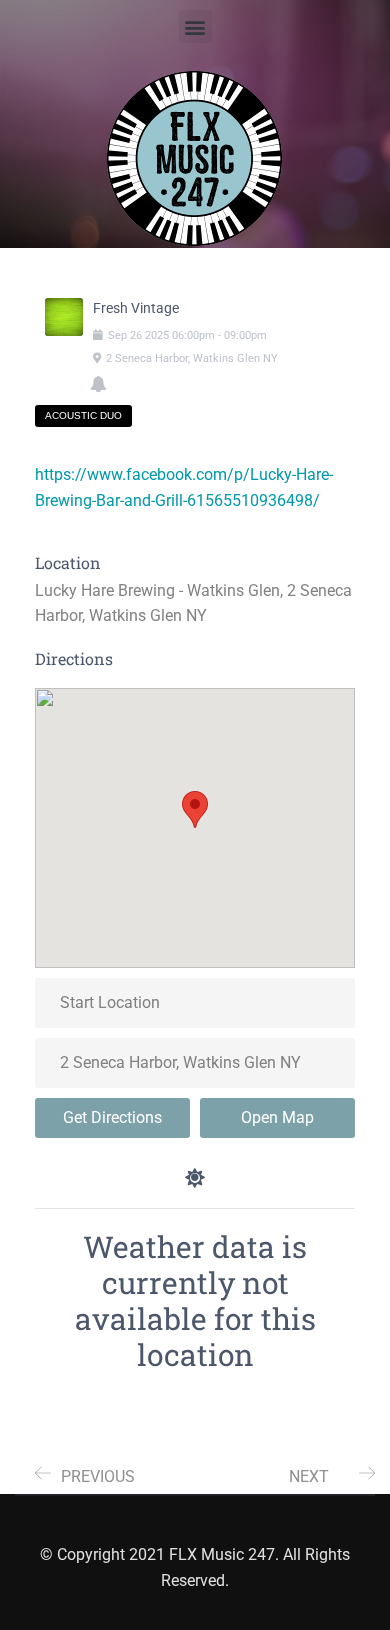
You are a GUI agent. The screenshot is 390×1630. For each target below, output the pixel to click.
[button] (195, 26)
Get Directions (112, 1117)
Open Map (277, 1117)
